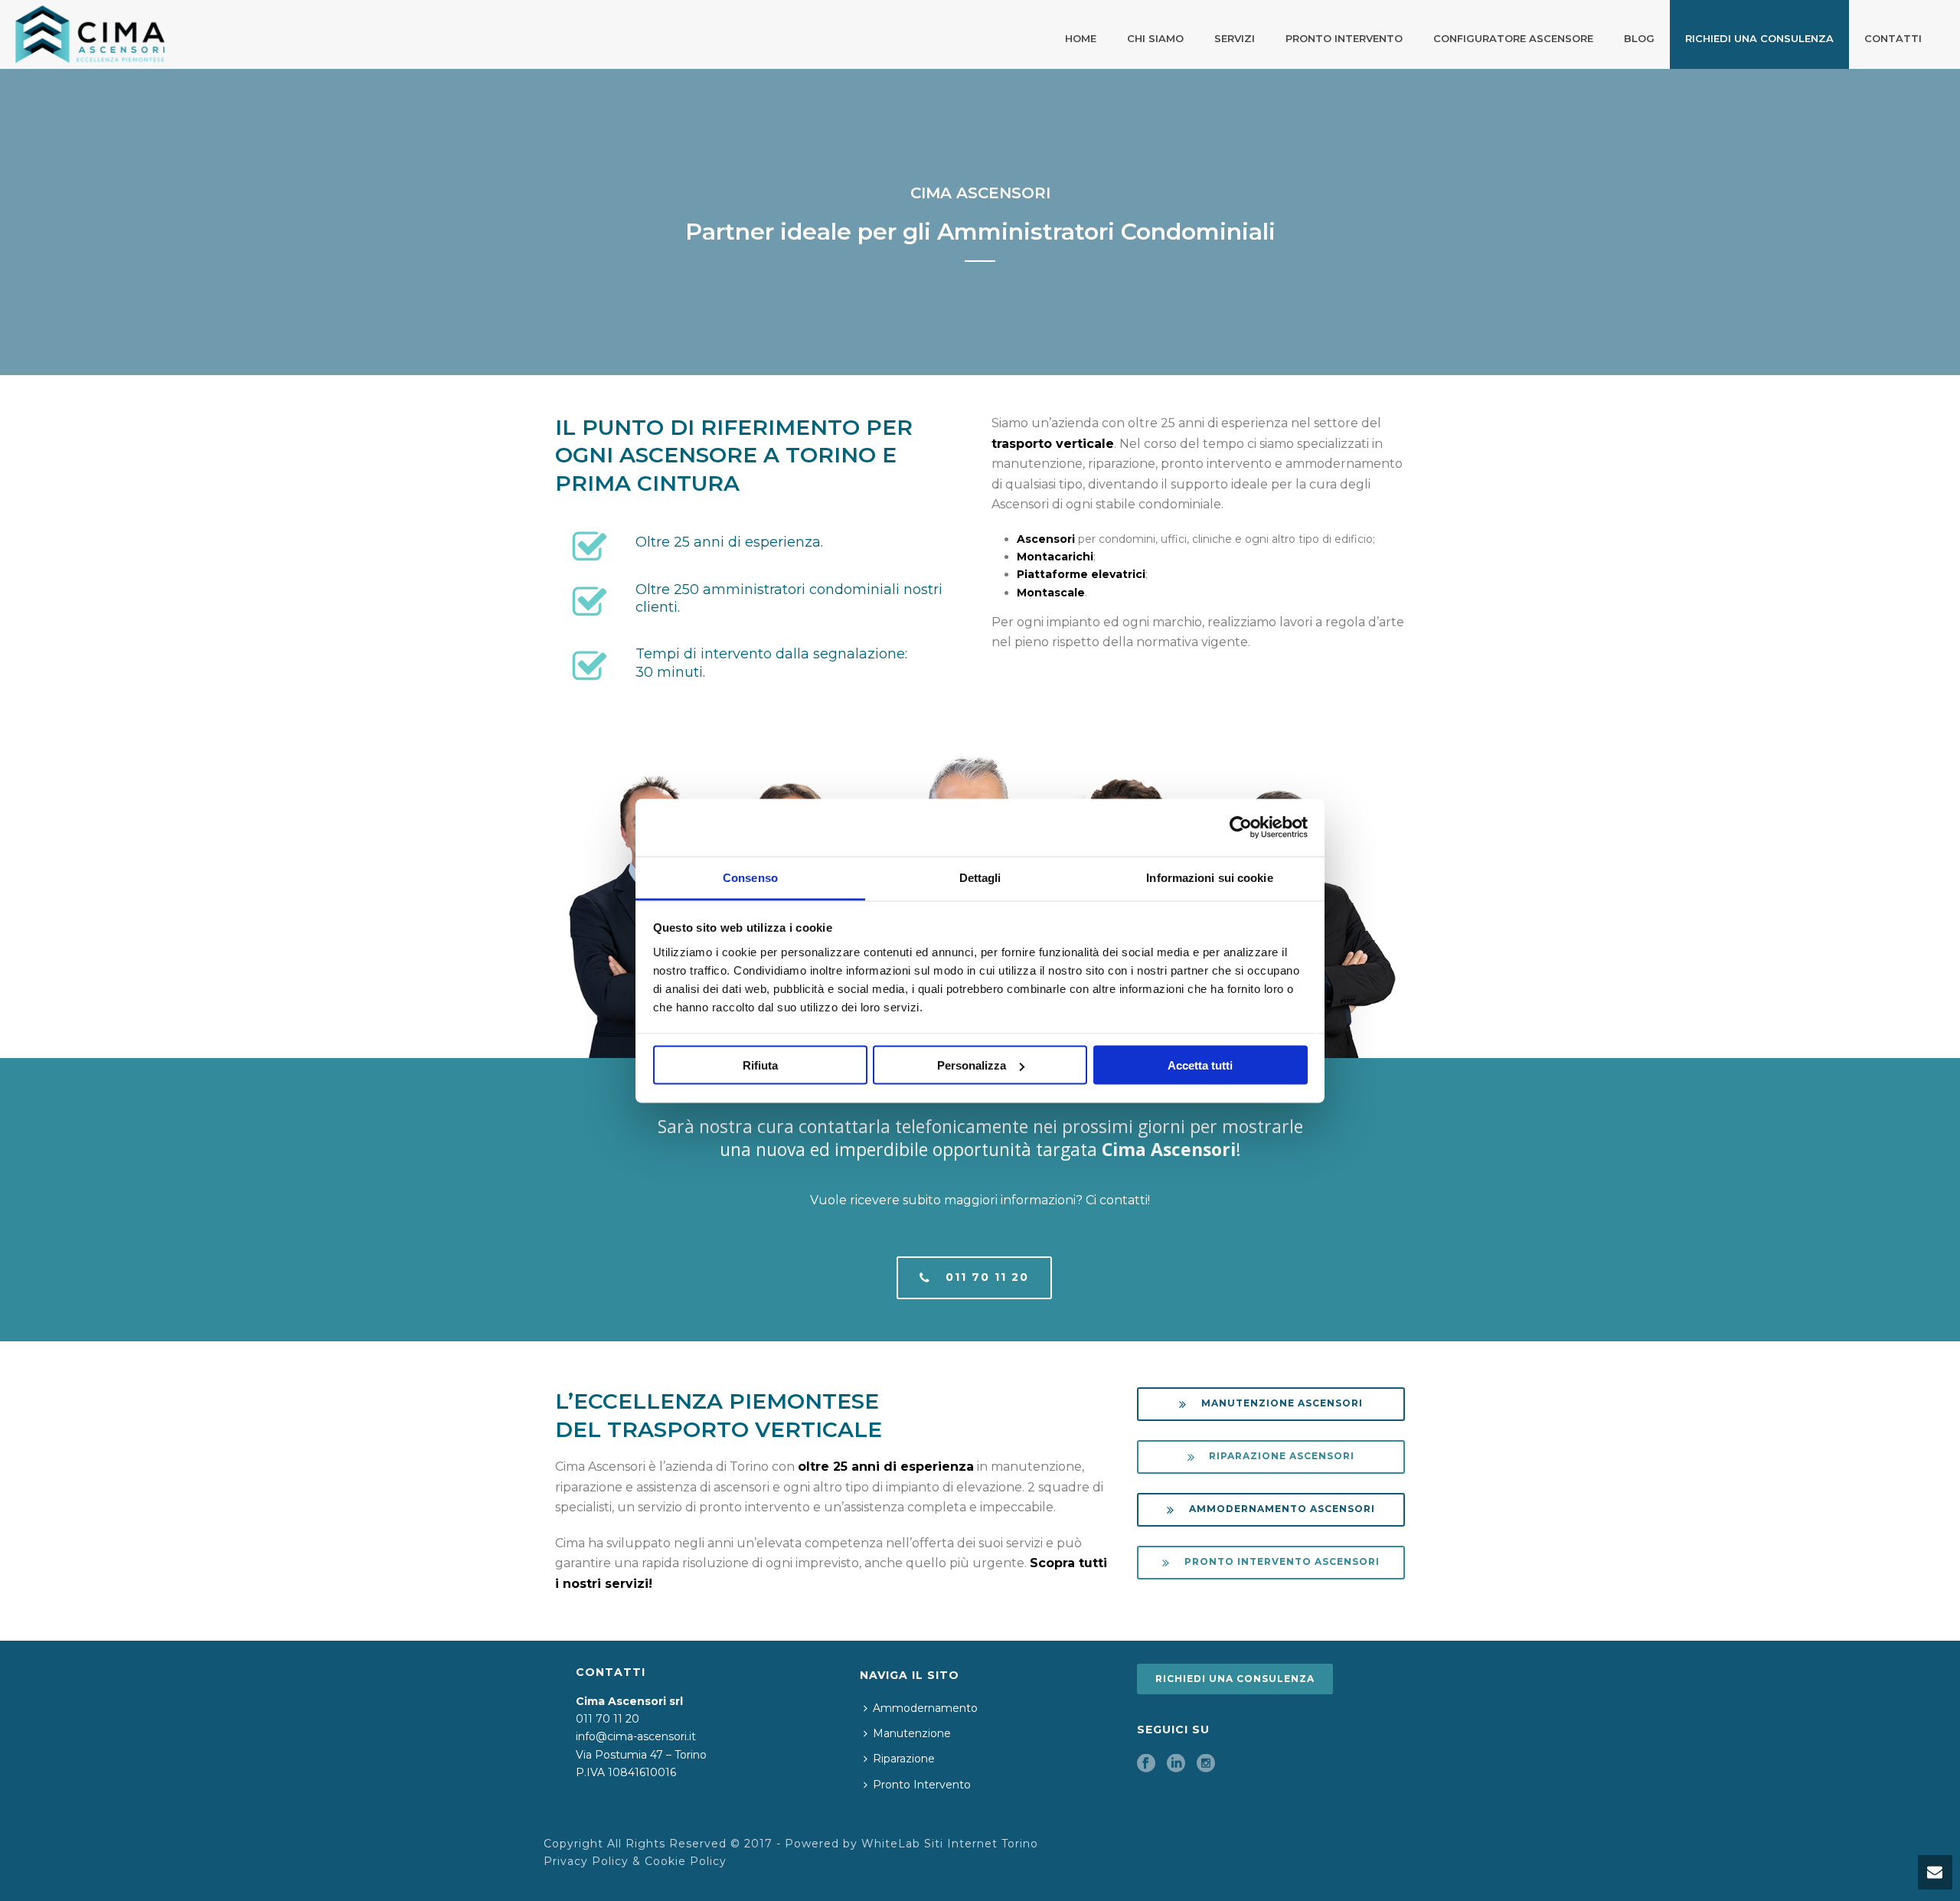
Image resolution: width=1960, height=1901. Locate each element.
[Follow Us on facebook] (1146, 1764)
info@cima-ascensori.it (636, 1736)
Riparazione (904, 1759)
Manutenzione (912, 1733)
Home (1081, 38)
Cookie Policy (686, 1861)
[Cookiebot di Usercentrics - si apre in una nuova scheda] (1241, 828)
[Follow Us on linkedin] (1176, 1764)
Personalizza (972, 1065)
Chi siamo (1155, 38)
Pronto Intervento (1344, 38)
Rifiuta (760, 1065)
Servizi (1235, 38)
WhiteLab (891, 1844)
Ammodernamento (925, 1708)
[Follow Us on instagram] (1206, 1764)
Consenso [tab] (750, 877)
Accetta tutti (1200, 1065)
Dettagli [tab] (980, 877)
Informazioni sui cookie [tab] (1209, 877)
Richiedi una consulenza (1759, 38)
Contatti (1893, 38)
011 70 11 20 (608, 1719)
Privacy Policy (586, 1861)
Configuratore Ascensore (1513, 38)
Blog (1639, 38)
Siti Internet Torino (981, 1844)
